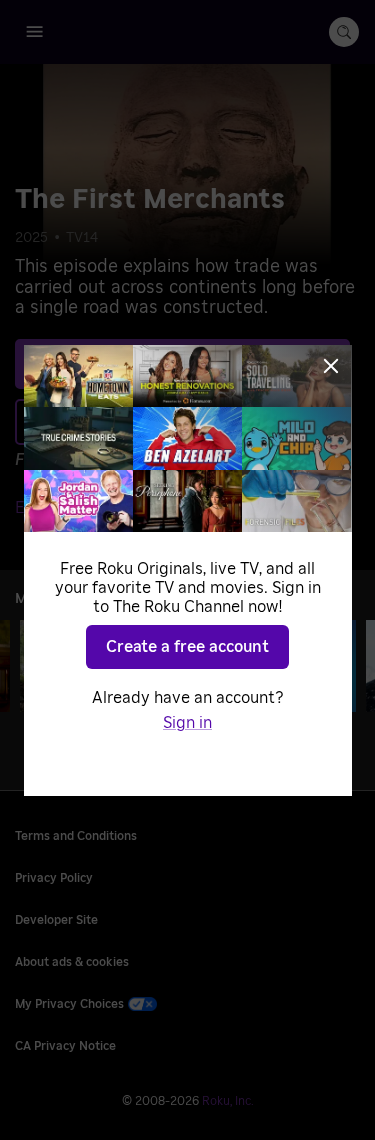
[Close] (331, 366)
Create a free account (187, 647)
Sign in (187, 723)
